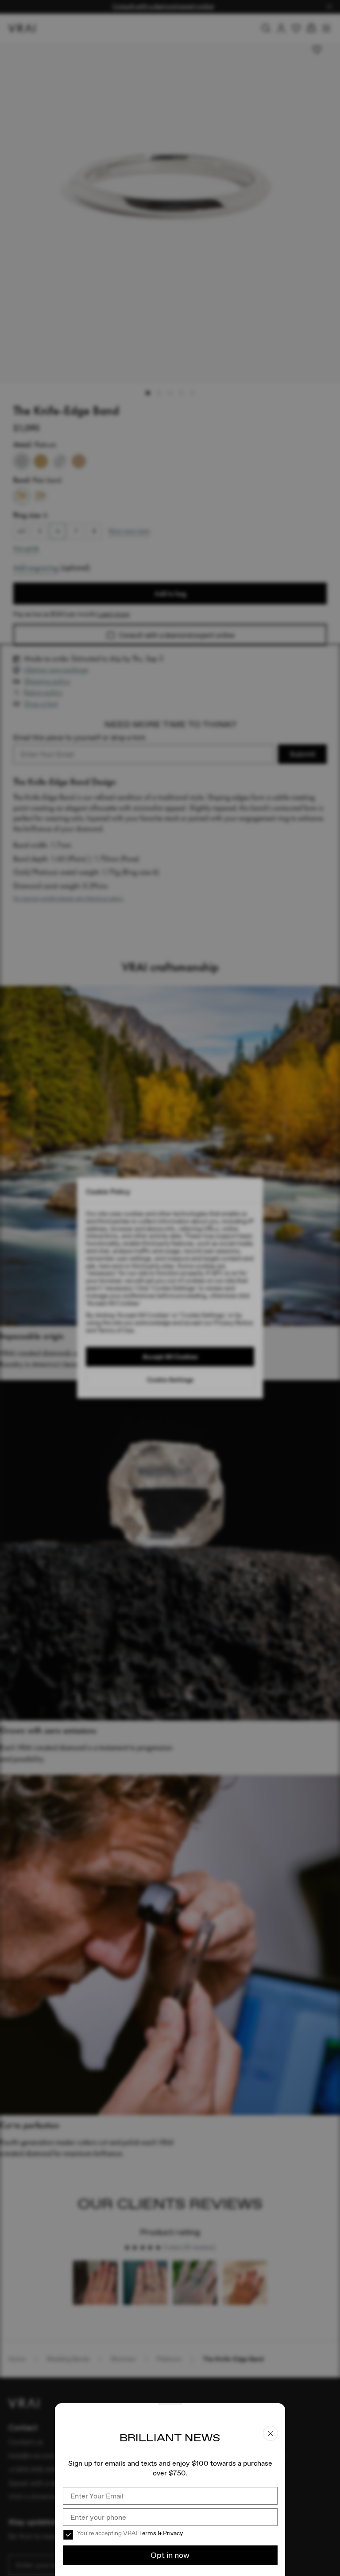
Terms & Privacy (161, 2533)
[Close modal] (170, 1288)
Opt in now (170, 2555)
